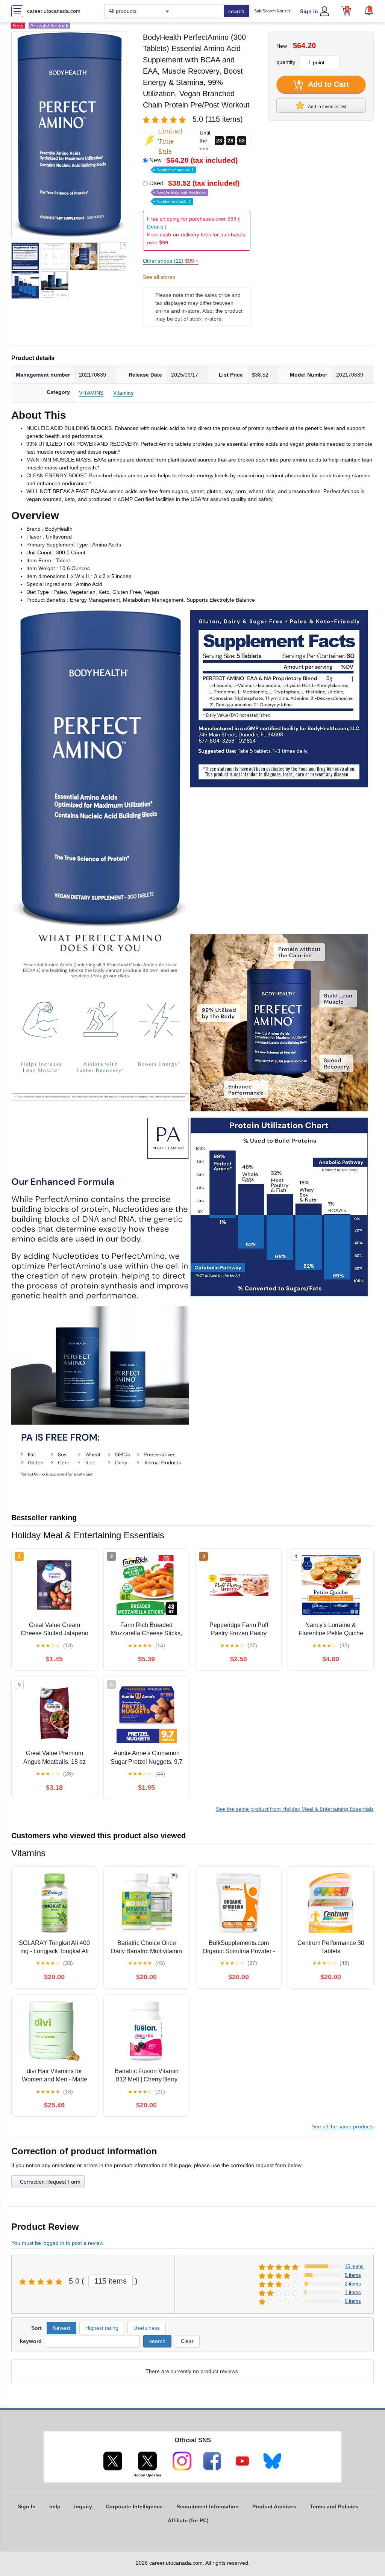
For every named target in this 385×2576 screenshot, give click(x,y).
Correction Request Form (50, 2182)
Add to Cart (327, 84)
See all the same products (343, 2126)
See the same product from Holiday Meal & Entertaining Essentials (295, 1809)
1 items (353, 2292)
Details (155, 227)
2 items (353, 2284)
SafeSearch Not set (272, 11)
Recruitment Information (208, 2506)
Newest (61, 2328)
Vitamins (123, 393)
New (193, 164)
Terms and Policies (334, 2506)
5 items (353, 2275)
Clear (187, 2341)
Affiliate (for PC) (188, 2520)
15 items (354, 2266)
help (55, 2506)
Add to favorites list (327, 107)
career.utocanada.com (54, 11)
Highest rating (102, 2328)
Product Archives (274, 2506)
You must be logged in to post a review (57, 2243)
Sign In (309, 11)
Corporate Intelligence (134, 2506)
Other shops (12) (171, 261)
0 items (353, 2301)
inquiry (83, 2506)
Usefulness (147, 2328)
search (236, 11)
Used (194, 192)
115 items (111, 2281)
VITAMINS (91, 393)
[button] (369, 10)
